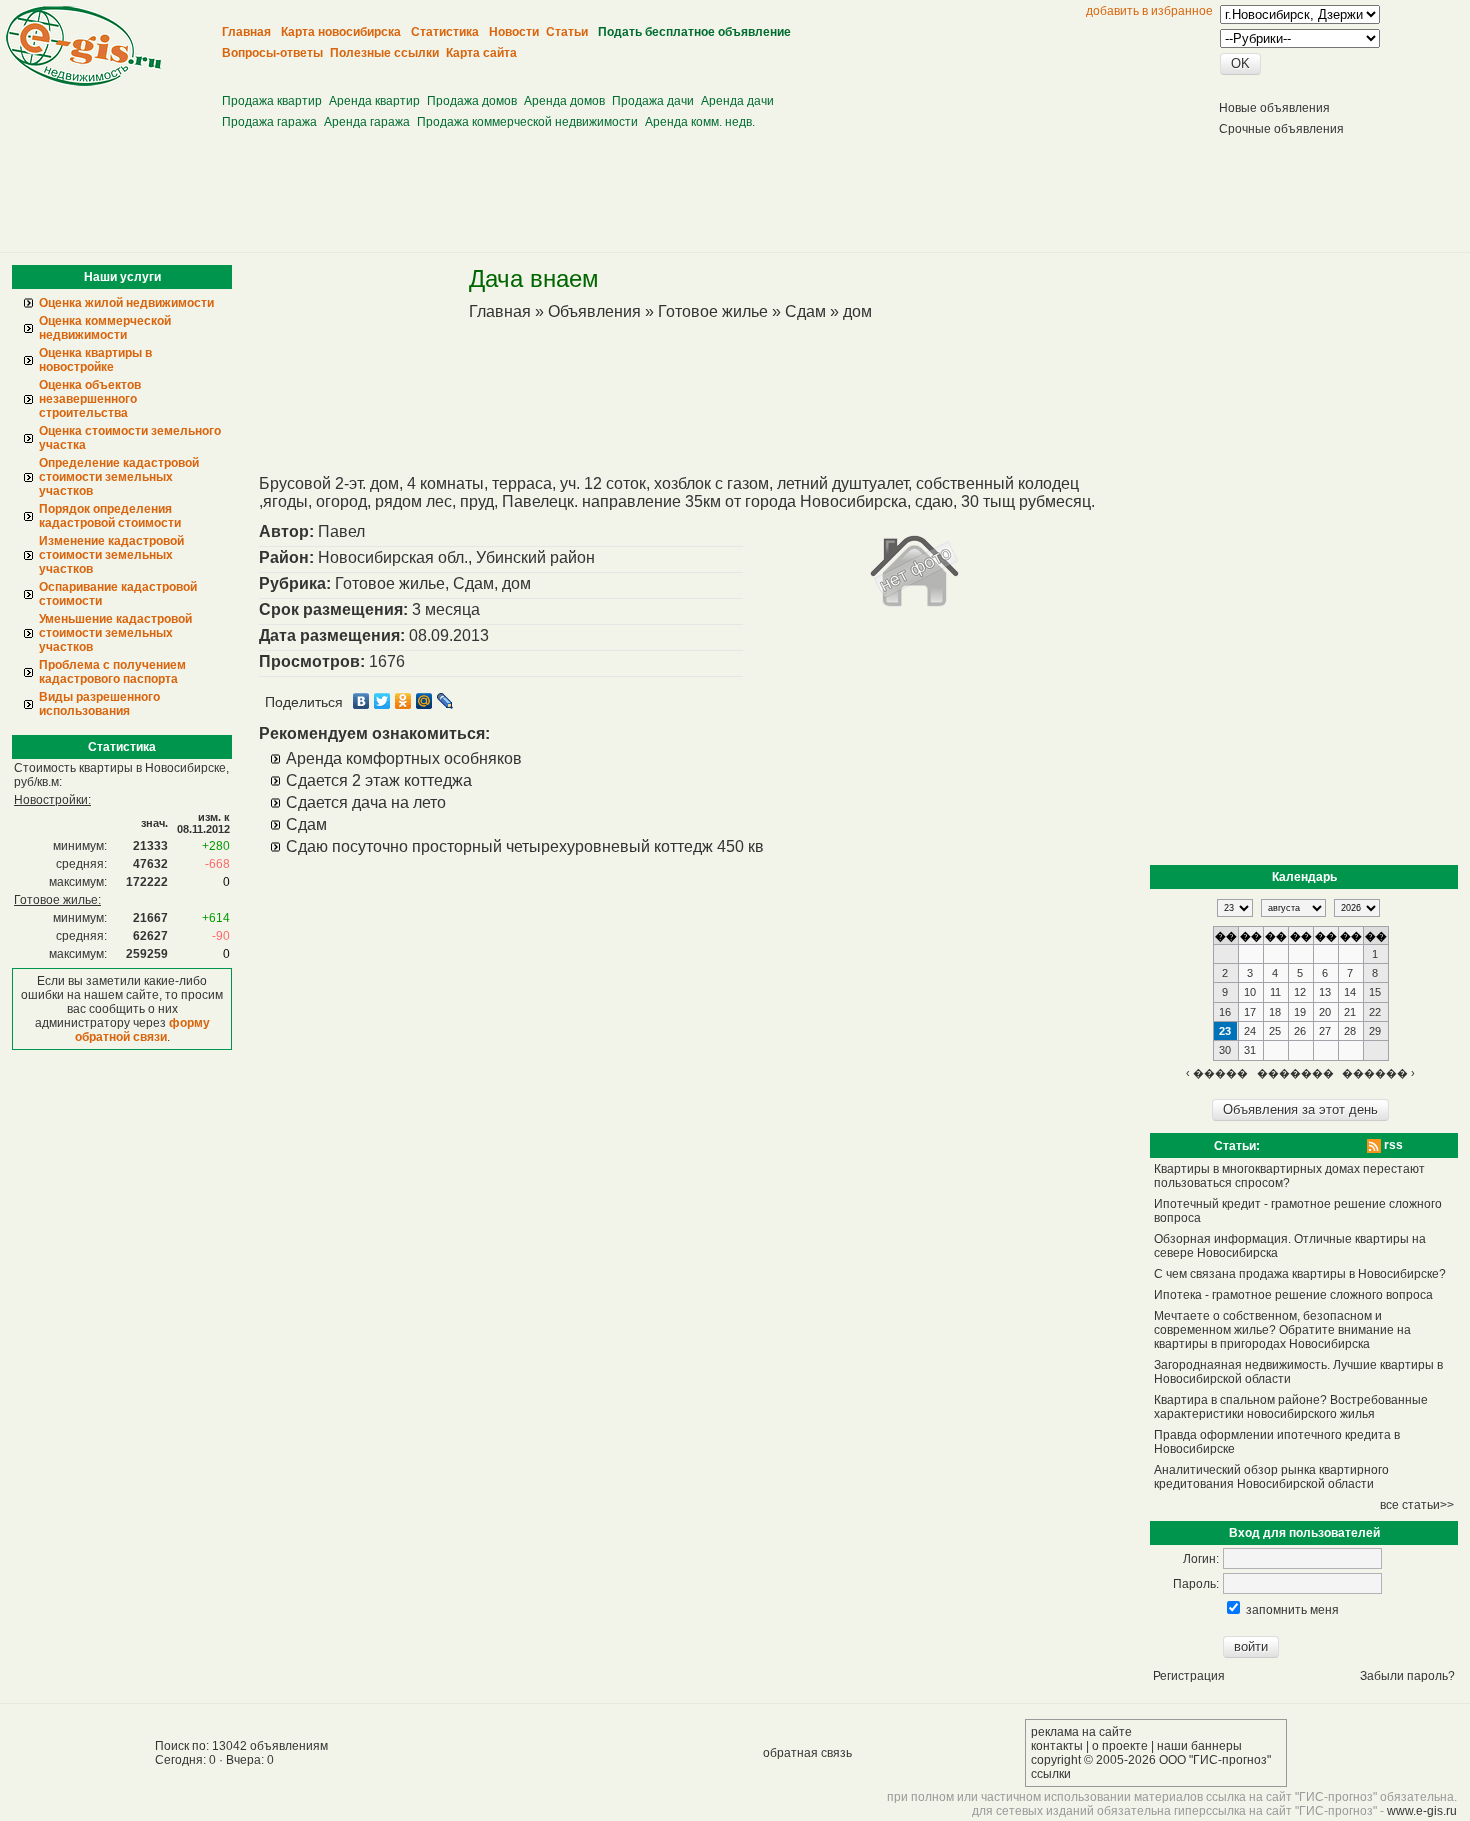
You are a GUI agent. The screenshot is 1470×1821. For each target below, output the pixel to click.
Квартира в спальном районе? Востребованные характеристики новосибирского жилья (1291, 1407)
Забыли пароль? (1407, 1676)
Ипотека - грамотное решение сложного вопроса (1293, 1295)
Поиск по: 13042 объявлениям (241, 1746)
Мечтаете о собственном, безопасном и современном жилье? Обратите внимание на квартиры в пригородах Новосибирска (1282, 1330)
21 (1350, 1012)
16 (1225, 1012)
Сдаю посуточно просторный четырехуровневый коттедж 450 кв (525, 846)
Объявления (594, 311)
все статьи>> (1417, 1505)
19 (1300, 1012)
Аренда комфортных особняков (404, 758)
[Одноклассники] (403, 701)
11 (1275, 992)
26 (1300, 1031)
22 (1375, 1012)
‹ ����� (1217, 1073)
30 (1225, 1050)
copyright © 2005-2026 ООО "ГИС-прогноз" (1151, 1760)
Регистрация (1189, 1676)
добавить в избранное (1149, 11)
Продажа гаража (269, 122)
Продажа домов (472, 101)
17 (1250, 1012)
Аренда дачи (737, 101)
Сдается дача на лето (366, 802)
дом (857, 311)
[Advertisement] (589, 70)
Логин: (1201, 1559)
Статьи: (1237, 1146)
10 (1250, 992)
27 (1325, 1031)
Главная (500, 311)
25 (1275, 1031)
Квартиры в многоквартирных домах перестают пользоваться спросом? (1289, 1176)
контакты (1057, 1746)
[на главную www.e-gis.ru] (83, 82)
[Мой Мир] (424, 701)
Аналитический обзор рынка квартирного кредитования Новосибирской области (1271, 1477)
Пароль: (1196, 1584)
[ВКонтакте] (361, 701)
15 (1375, 992)
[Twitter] (382, 701)
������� (1295, 1073)
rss (1392, 1145)
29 (1375, 1031)
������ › (1378, 1073)
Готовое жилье (713, 311)
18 (1275, 1012)
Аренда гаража (367, 122)
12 (1300, 992)
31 (1250, 1050)
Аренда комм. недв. (700, 122)
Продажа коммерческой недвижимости (527, 122)
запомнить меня (1292, 1610)
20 (1325, 1012)
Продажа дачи (653, 101)
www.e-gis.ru (1422, 1811)
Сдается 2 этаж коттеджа (379, 780)
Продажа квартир (272, 101)
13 (1325, 992)
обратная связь (807, 1753)
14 (1350, 992)
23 (1225, 1031)
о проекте (1120, 1746)
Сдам (805, 311)
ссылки (1051, 1774)
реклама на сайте (1081, 1732)
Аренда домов (564, 101)
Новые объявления (1274, 108)
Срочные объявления (1281, 129)
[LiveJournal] (445, 701)
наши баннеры (1199, 1746)
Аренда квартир (374, 101)
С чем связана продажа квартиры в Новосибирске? (1300, 1274)
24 (1250, 1031)
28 (1350, 1031)
